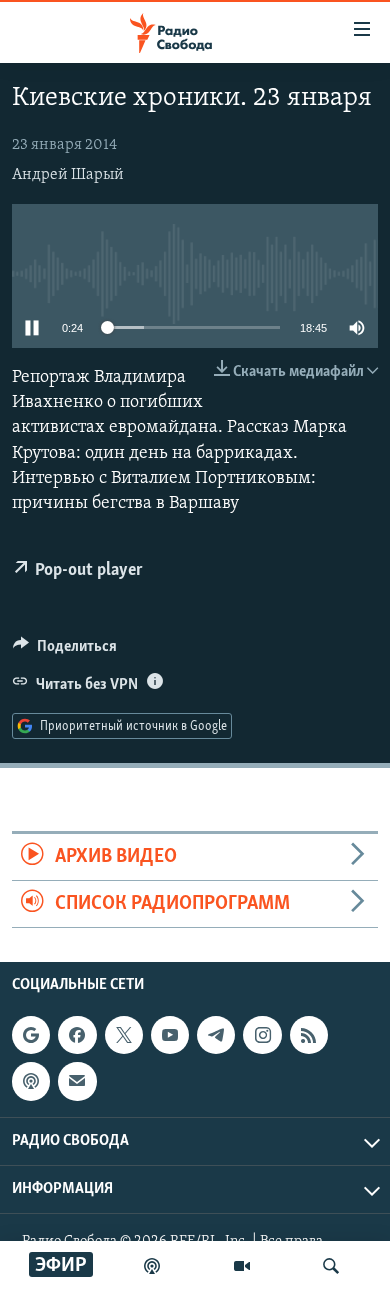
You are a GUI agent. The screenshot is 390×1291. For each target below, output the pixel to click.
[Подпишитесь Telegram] (216, 1036)
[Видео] (242, 1266)
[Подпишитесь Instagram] (262, 1036)
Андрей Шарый (68, 175)
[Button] (65, 651)
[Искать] (331, 1266)
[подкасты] (152, 1266)
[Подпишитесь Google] (31, 1036)
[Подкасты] (31, 1082)
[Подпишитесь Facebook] (77, 1036)
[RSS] (309, 1036)
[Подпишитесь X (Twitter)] (124, 1036)
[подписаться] (77, 1082)
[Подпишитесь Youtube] (170, 1036)
